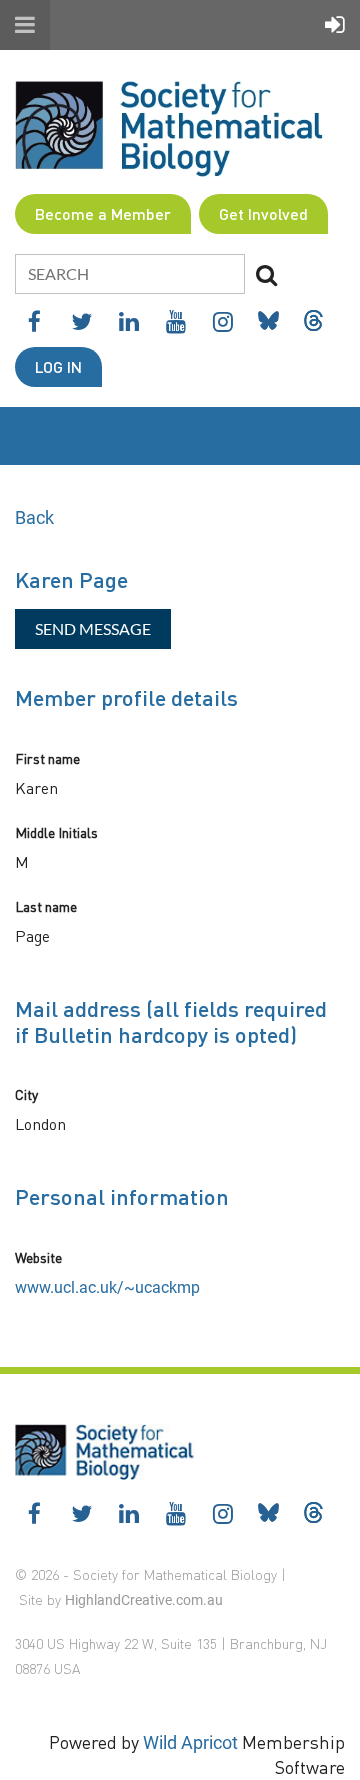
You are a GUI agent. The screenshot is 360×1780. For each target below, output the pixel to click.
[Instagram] (222, 321)
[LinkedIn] (128, 321)
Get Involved (263, 213)
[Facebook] (34, 321)
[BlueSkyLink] (268, 320)
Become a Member (103, 213)
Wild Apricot (190, 1742)
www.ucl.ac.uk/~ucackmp (107, 1287)
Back (34, 517)
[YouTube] (175, 321)
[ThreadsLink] (313, 320)
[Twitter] (81, 321)
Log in (58, 366)
